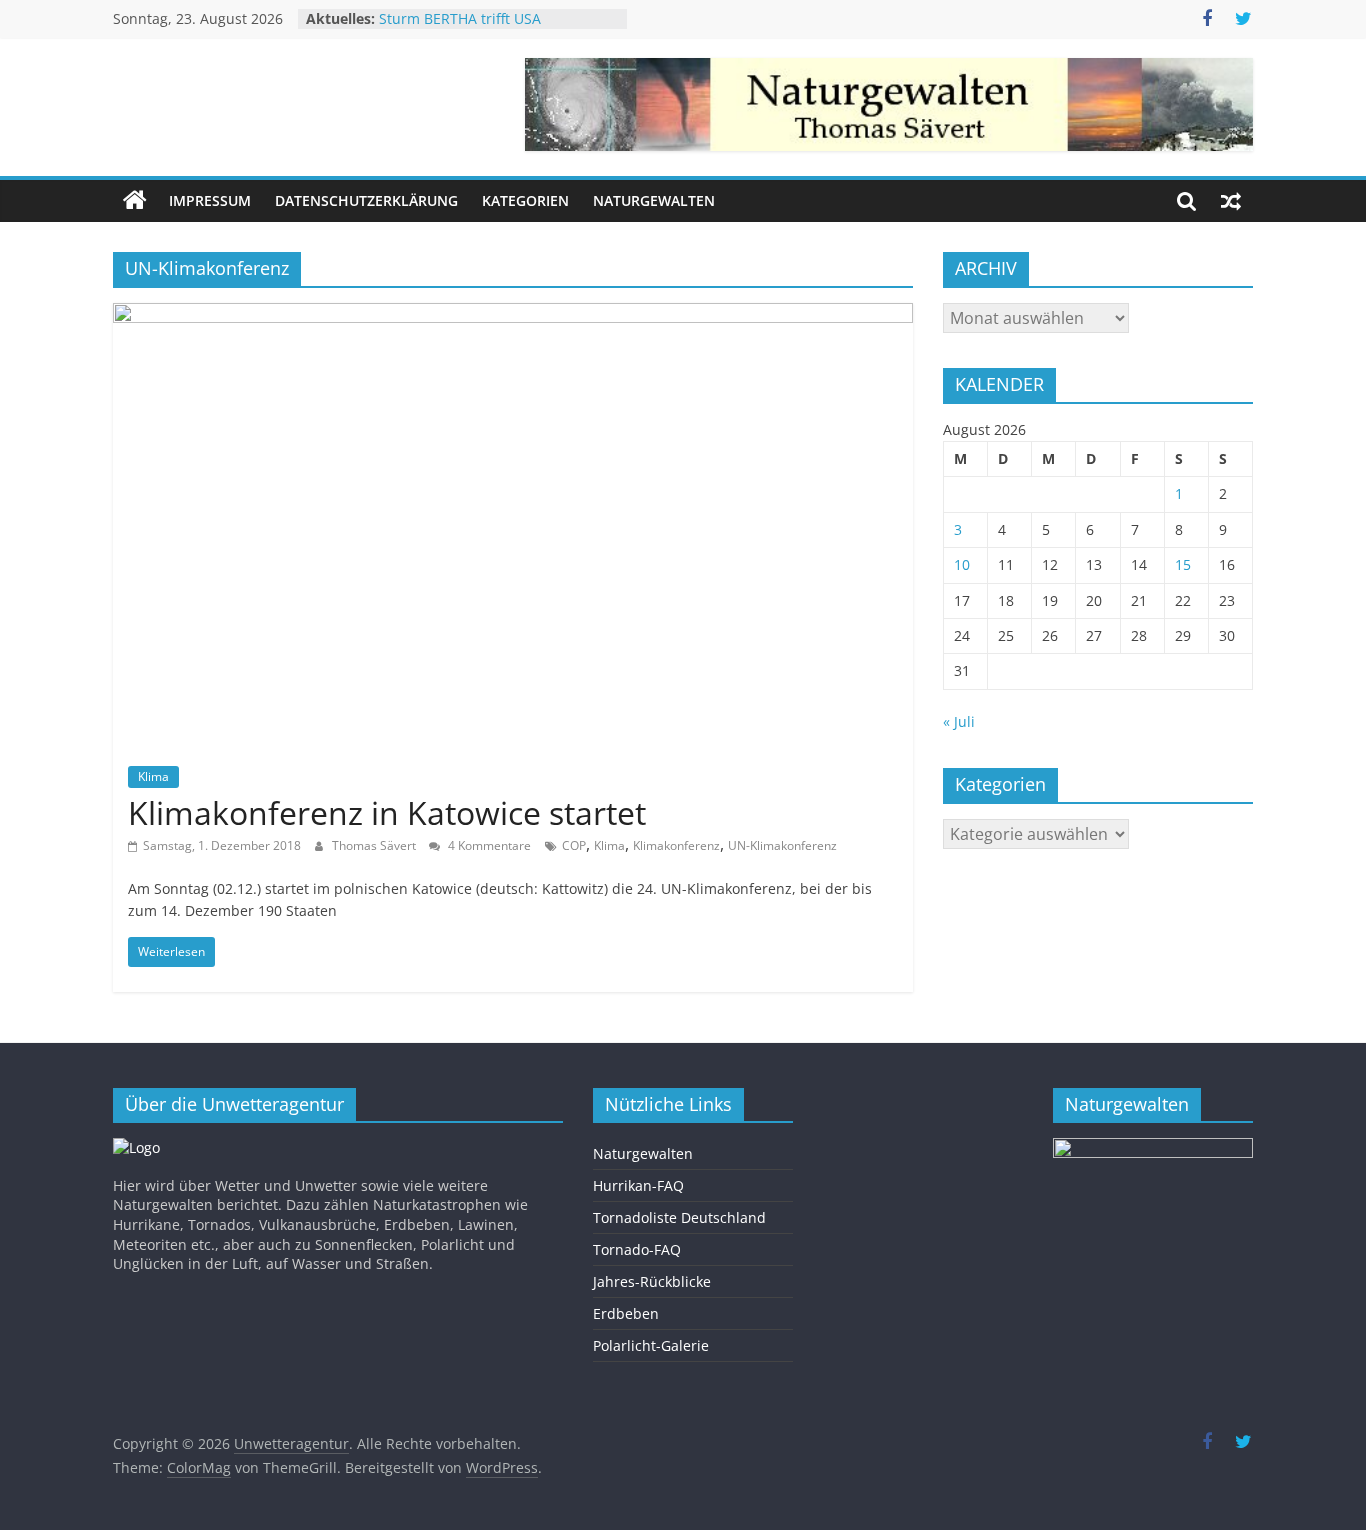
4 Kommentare (488, 845)
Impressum (210, 200)
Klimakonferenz (676, 845)
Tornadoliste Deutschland (679, 1217)
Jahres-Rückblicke (652, 1281)
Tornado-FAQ (637, 1249)
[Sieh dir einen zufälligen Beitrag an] (1231, 201)
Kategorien (525, 200)
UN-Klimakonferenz (782, 845)
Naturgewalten (654, 200)
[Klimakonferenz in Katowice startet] (513, 315)
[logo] (136, 1147)
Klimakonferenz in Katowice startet (387, 812)
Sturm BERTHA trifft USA (460, 26)
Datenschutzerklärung (366, 200)
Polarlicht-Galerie (651, 1345)
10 (962, 564)
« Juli (959, 721)
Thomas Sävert (375, 845)
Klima (153, 776)
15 (1183, 564)
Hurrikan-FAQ (638, 1185)
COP (574, 845)
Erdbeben (626, 1313)
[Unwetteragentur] (135, 201)
